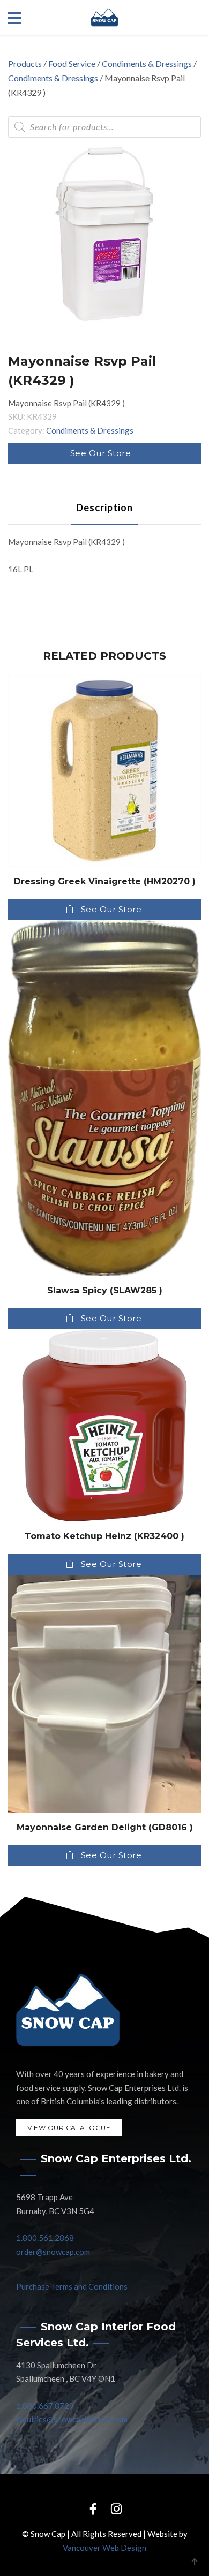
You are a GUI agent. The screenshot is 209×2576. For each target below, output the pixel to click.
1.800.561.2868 (45, 2238)
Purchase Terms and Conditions (72, 2286)
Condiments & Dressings (147, 63)
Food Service (72, 63)
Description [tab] (104, 507)
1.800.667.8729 (45, 2406)
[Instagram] (116, 2508)
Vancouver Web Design (104, 2548)
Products (25, 63)
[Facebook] (93, 2508)
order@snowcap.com (53, 2252)
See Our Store (101, 453)
